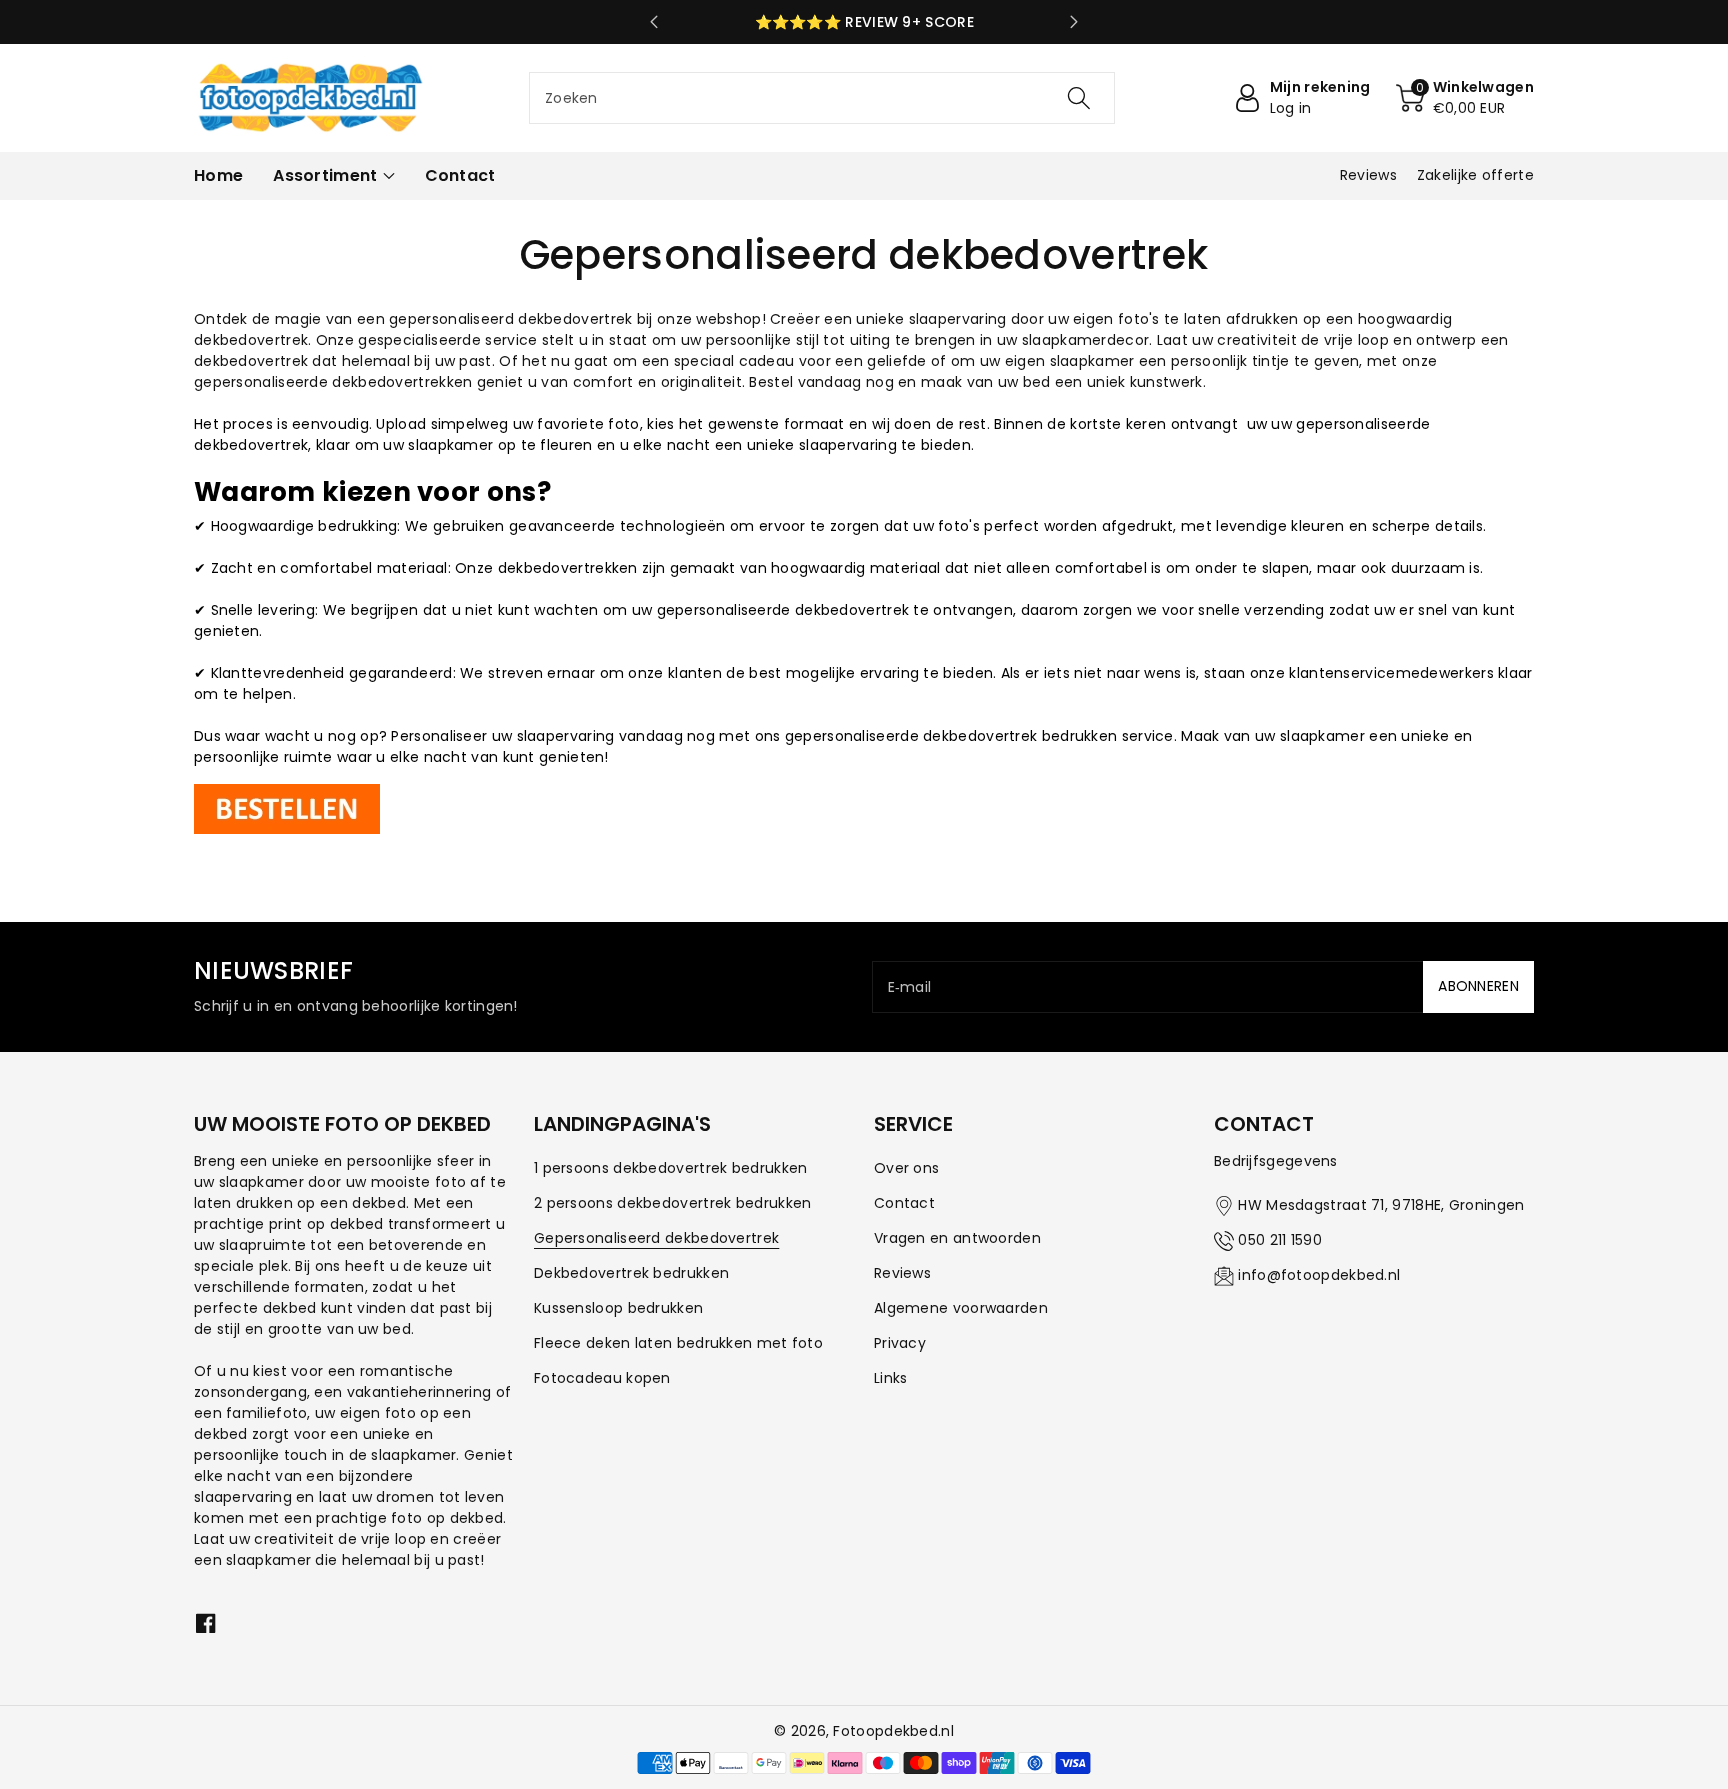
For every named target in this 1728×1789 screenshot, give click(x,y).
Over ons (906, 1168)
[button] (1465, 98)
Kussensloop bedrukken (618, 1308)
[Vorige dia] (654, 22)
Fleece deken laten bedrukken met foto (678, 1343)
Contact (904, 1203)
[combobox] (822, 98)
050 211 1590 (1280, 1240)
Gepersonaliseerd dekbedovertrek (656, 1238)
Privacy (900, 1343)
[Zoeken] (1079, 98)
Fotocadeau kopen (602, 1378)
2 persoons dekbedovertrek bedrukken (673, 1203)
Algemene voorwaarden (961, 1308)
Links (891, 1378)
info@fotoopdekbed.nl (1319, 1275)
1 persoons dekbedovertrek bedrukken (671, 1168)
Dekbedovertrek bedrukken (631, 1273)
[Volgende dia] (1074, 22)
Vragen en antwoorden (957, 1238)
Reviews (902, 1273)
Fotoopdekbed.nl (893, 1731)
